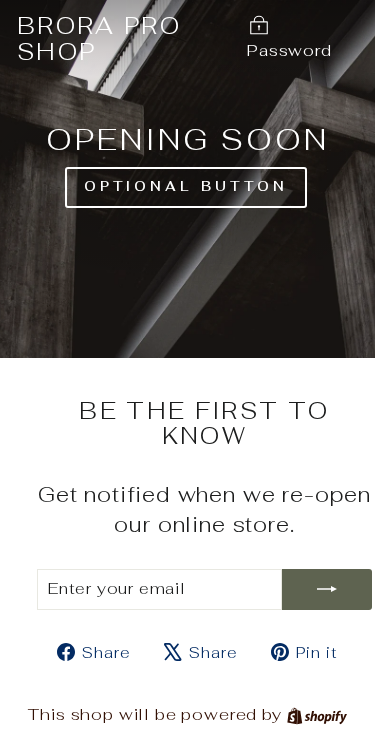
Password (289, 50)
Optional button (186, 186)
